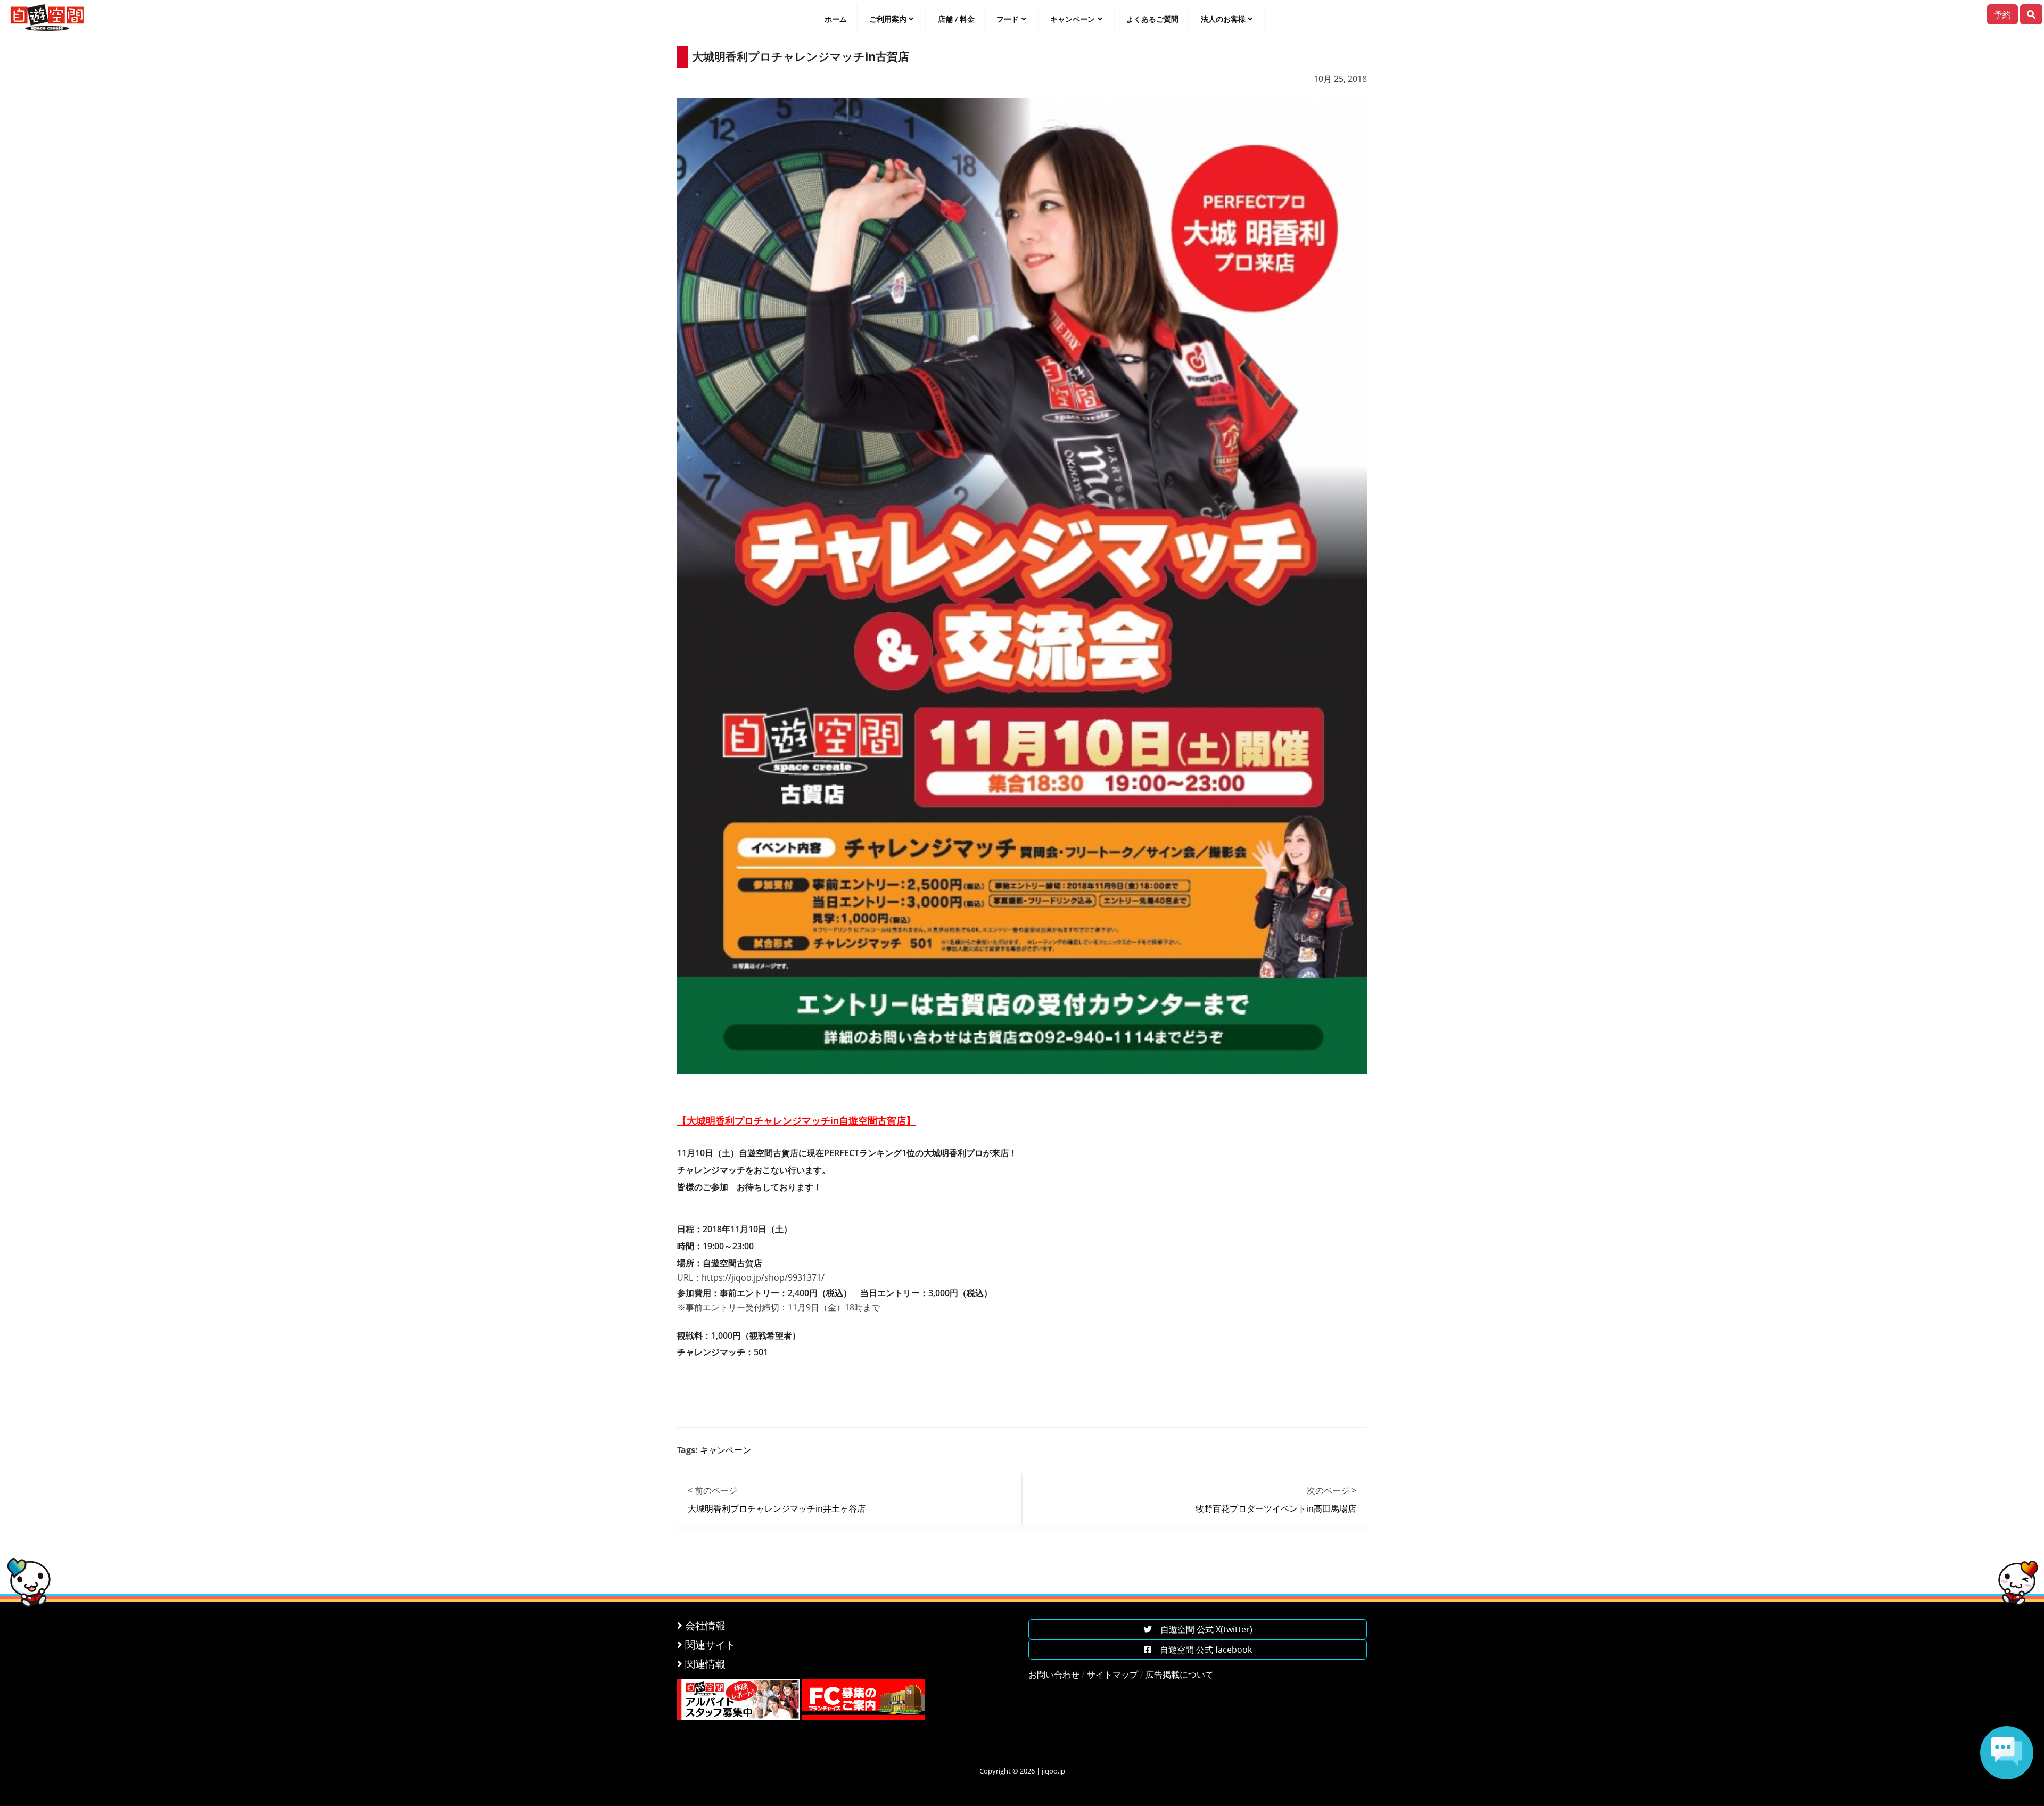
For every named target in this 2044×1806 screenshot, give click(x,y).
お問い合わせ (1054, 1675)
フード (1008, 19)
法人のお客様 (1223, 19)
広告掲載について (1180, 1675)
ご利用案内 (888, 19)
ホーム (836, 19)
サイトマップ (1112, 1675)
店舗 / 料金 (956, 19)
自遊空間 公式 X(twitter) (1202, 1629)
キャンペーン (1073, 19)
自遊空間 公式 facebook (1202, 1650)
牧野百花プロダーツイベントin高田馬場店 (1276, 1508)
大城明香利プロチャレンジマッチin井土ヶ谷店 (777, 1508)
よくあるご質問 (1152, 19)
